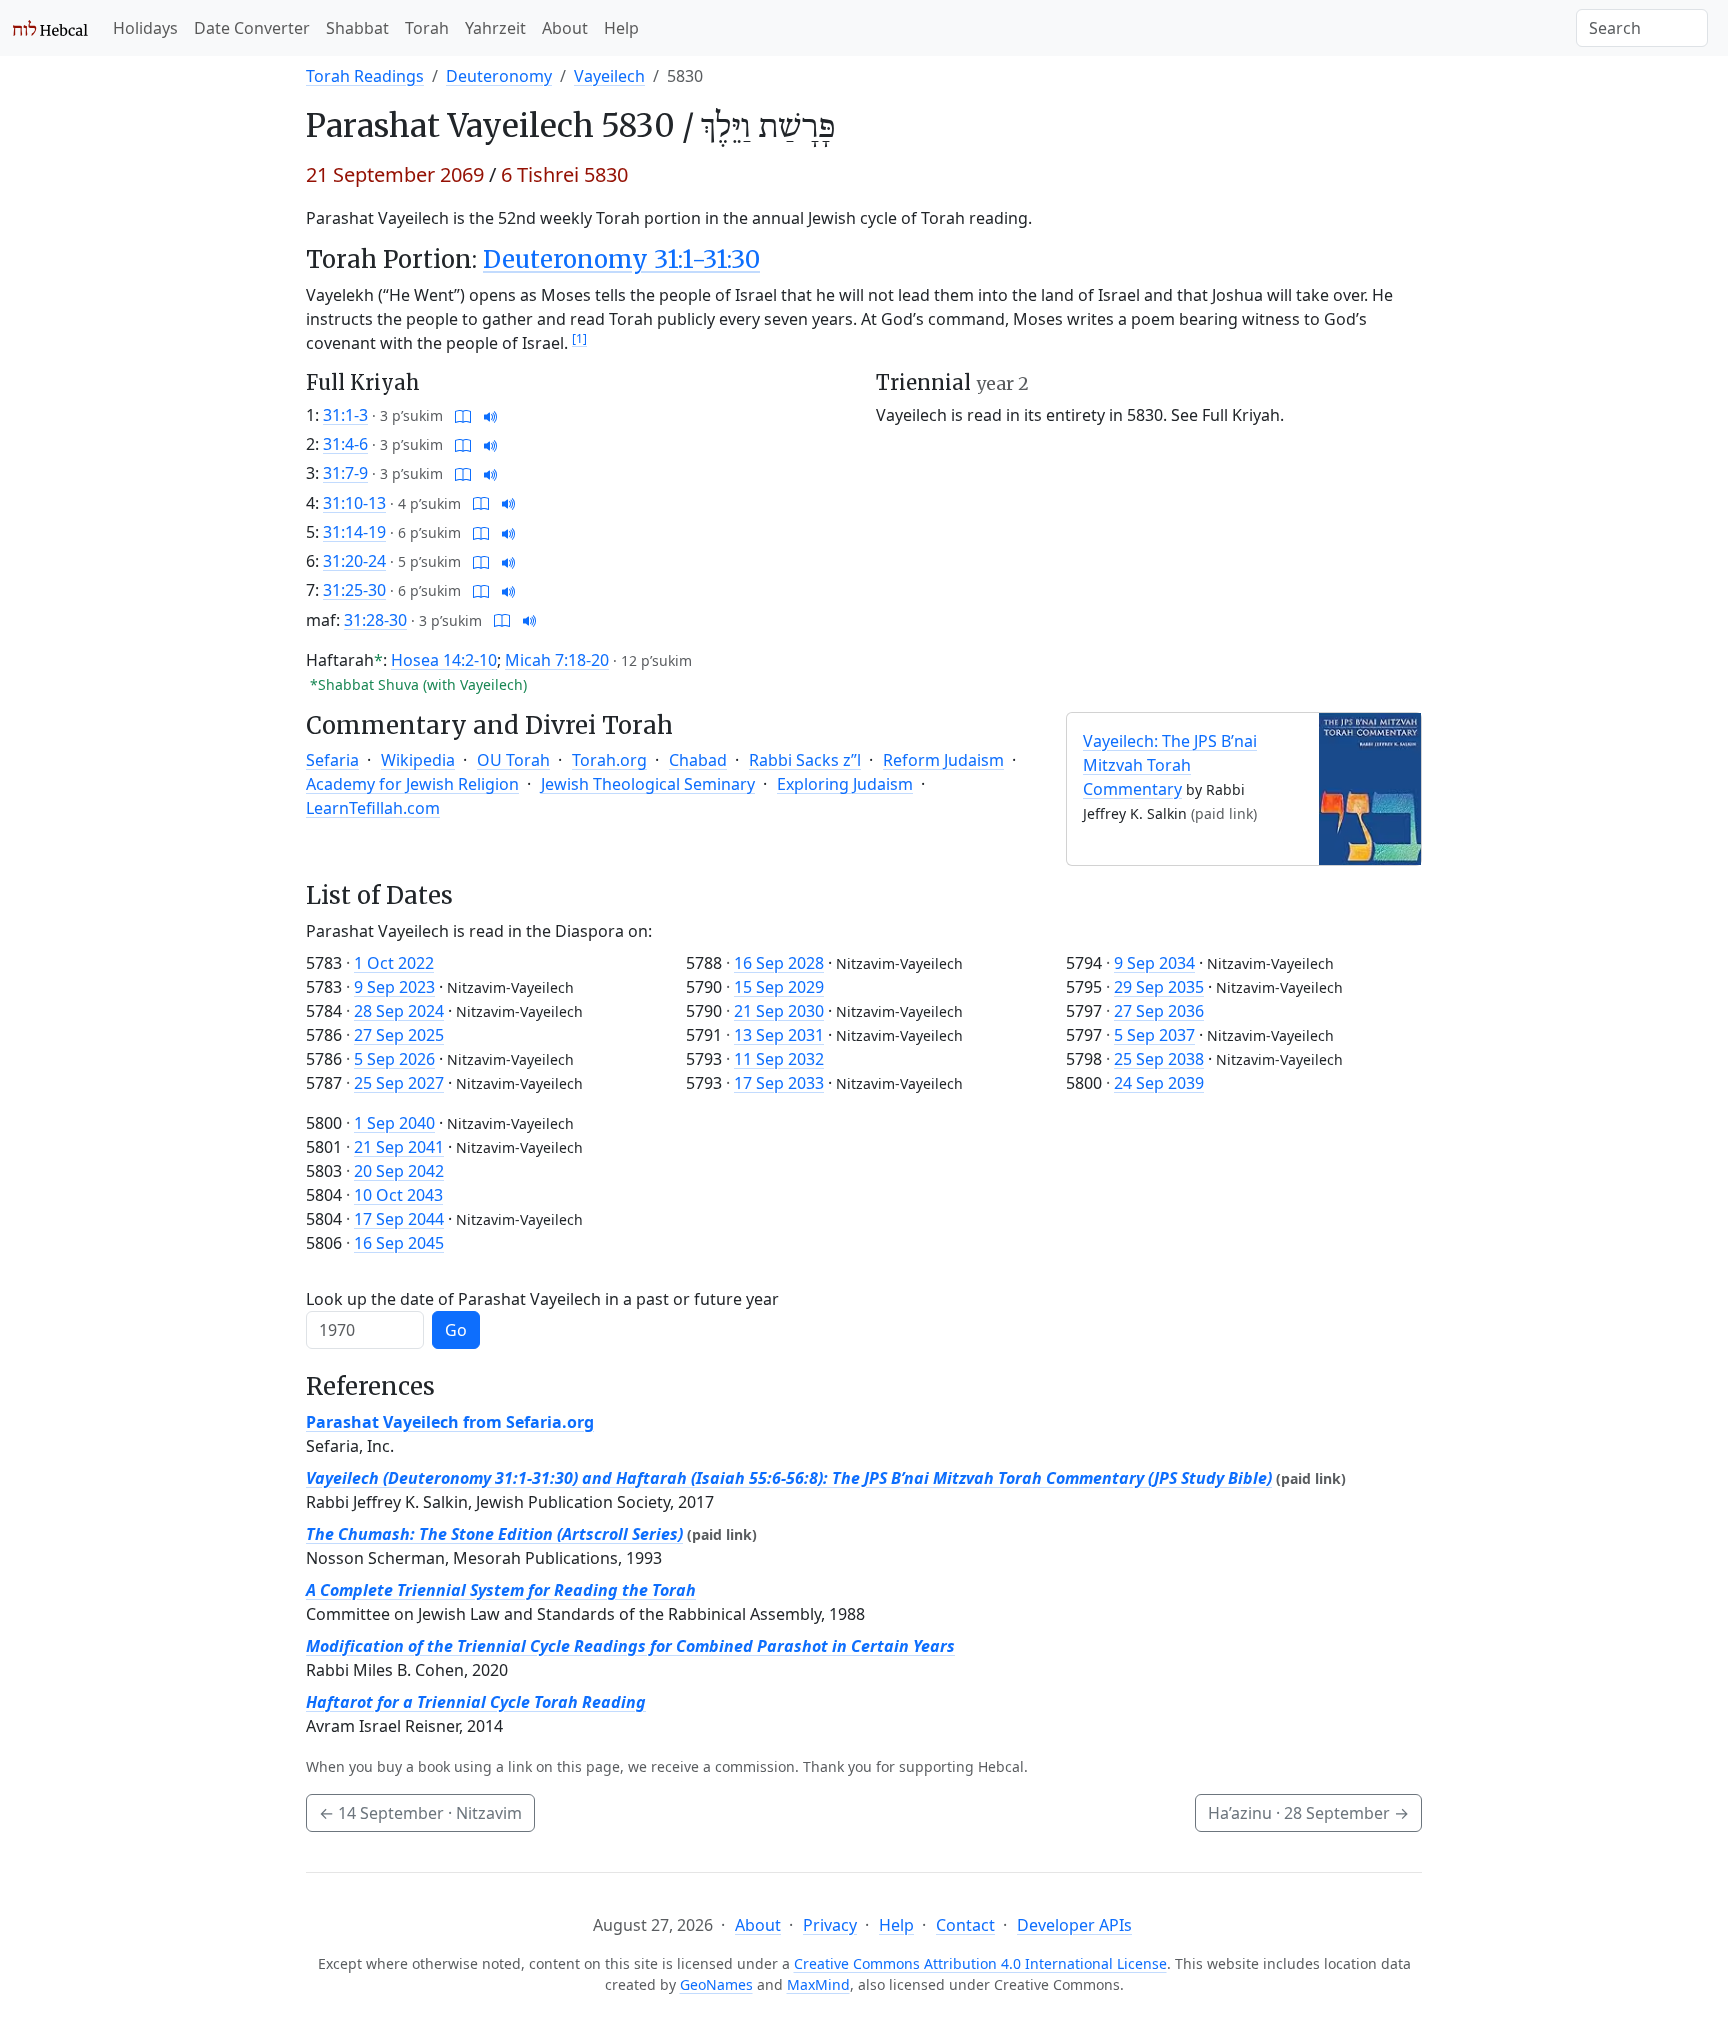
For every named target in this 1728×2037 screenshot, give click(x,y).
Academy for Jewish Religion (412, 784)
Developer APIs (1074, 1925)
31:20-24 (354, 561)
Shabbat (357, 28)
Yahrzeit (495, 28)
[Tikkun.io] (463, 415)
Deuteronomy (499, 76)
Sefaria (332, 760)
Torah (427, 28)
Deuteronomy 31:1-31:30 (621, 259)
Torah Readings (365, 76)
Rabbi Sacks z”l (805, 760)
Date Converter (252, 28)
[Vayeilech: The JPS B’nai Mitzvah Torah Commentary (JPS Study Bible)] (1370, 787)
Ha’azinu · (1308, 1813)
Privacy (830, 1925)
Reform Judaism (943, 760)
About (565, 28)
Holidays (145, 28)
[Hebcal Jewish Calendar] (50, 28)
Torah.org (609, 760)
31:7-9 (345, 473)
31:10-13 (354, 503)
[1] (579, 338)
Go (456, 1330)
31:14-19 (354, 532)
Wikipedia (418, 760)
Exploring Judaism (845, 784)
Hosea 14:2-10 (444, 660)
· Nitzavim (420, 1813)
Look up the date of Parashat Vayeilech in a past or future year (542, 1299)
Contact (965, 1925)
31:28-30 (375, 620)
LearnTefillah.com (373, 808)
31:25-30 (354, 590)
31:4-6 (345, 444)
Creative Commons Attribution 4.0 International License (980, 1963)
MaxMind (818, 1984)
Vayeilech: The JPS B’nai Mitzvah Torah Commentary (1170, 765)
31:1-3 (345, 415)
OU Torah (513, 760)
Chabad (698, 760)
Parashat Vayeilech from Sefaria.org (450, 1422)
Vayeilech (609, 76)
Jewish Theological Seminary (648, 784)
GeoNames (716, 1984)
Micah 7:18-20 (557, 660)
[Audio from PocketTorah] (491, 415)
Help (621, 28)
